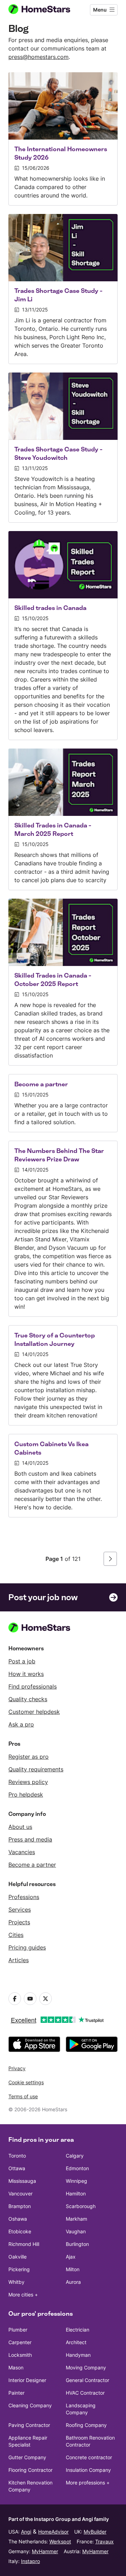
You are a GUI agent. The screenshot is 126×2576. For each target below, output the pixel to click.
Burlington (77, 2244)
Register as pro (29, 1757)
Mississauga (22, 2181)
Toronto (17, 2156)
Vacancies (22, 1852)
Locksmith (20, 2355)
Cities (16, 1935)
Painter (16, 2393)
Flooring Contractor (30, 2470)
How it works (26, 1674)
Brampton (20, 2206)
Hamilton (76, 2193)
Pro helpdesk (26, 1795)
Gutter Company (27, 2457)
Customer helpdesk (34, 1712)
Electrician (78, 2330)
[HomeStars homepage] (45, 10)
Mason (16, 2367)
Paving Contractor (29, 2425)
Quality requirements (36, 1769)
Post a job (22, 1661)
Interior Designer (27, 2380)
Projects (19, 1922)
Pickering (19, 2269)
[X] (45, 1999)
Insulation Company (88, 2470)
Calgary (75, 2156)
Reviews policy (28, 1782)
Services (20, 1910)
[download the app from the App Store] (34, 2044)
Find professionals (33, 1686)
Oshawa (18, 2219)
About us (20, 1827)
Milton (73, 2269)
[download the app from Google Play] (92, 2044)
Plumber (18, 2330)
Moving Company (86, 2367)
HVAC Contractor (85, 2393)
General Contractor (87, 2380)
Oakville (17, 2257)
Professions (24, 1897)
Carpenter (20, 2342)
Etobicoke (20, 2231)
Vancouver (20, 2193)
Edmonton (77, 2168)
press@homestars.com (38, 57)
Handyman (78, 2355)
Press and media (30, 1839)
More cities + (23, 2295)
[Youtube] (30, 1999)
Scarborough (81, 2206)
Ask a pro (21, 1724)
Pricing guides (27, 1947)
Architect (76, 2342)
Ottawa (17, 2168)
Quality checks (28, 1699)
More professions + (88, 2483)
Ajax (71, 2257)
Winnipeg (76, 2181)
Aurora (73, 2282)
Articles (19, 1960)
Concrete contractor (89, 2457)
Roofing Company (86, 2425)
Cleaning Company (30, 2405)
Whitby (16, 2282)
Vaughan (76, 2231)
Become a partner (32, 1865)
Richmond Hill (24, 2244)
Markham (76, 2219)
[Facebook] (15, 1999)
